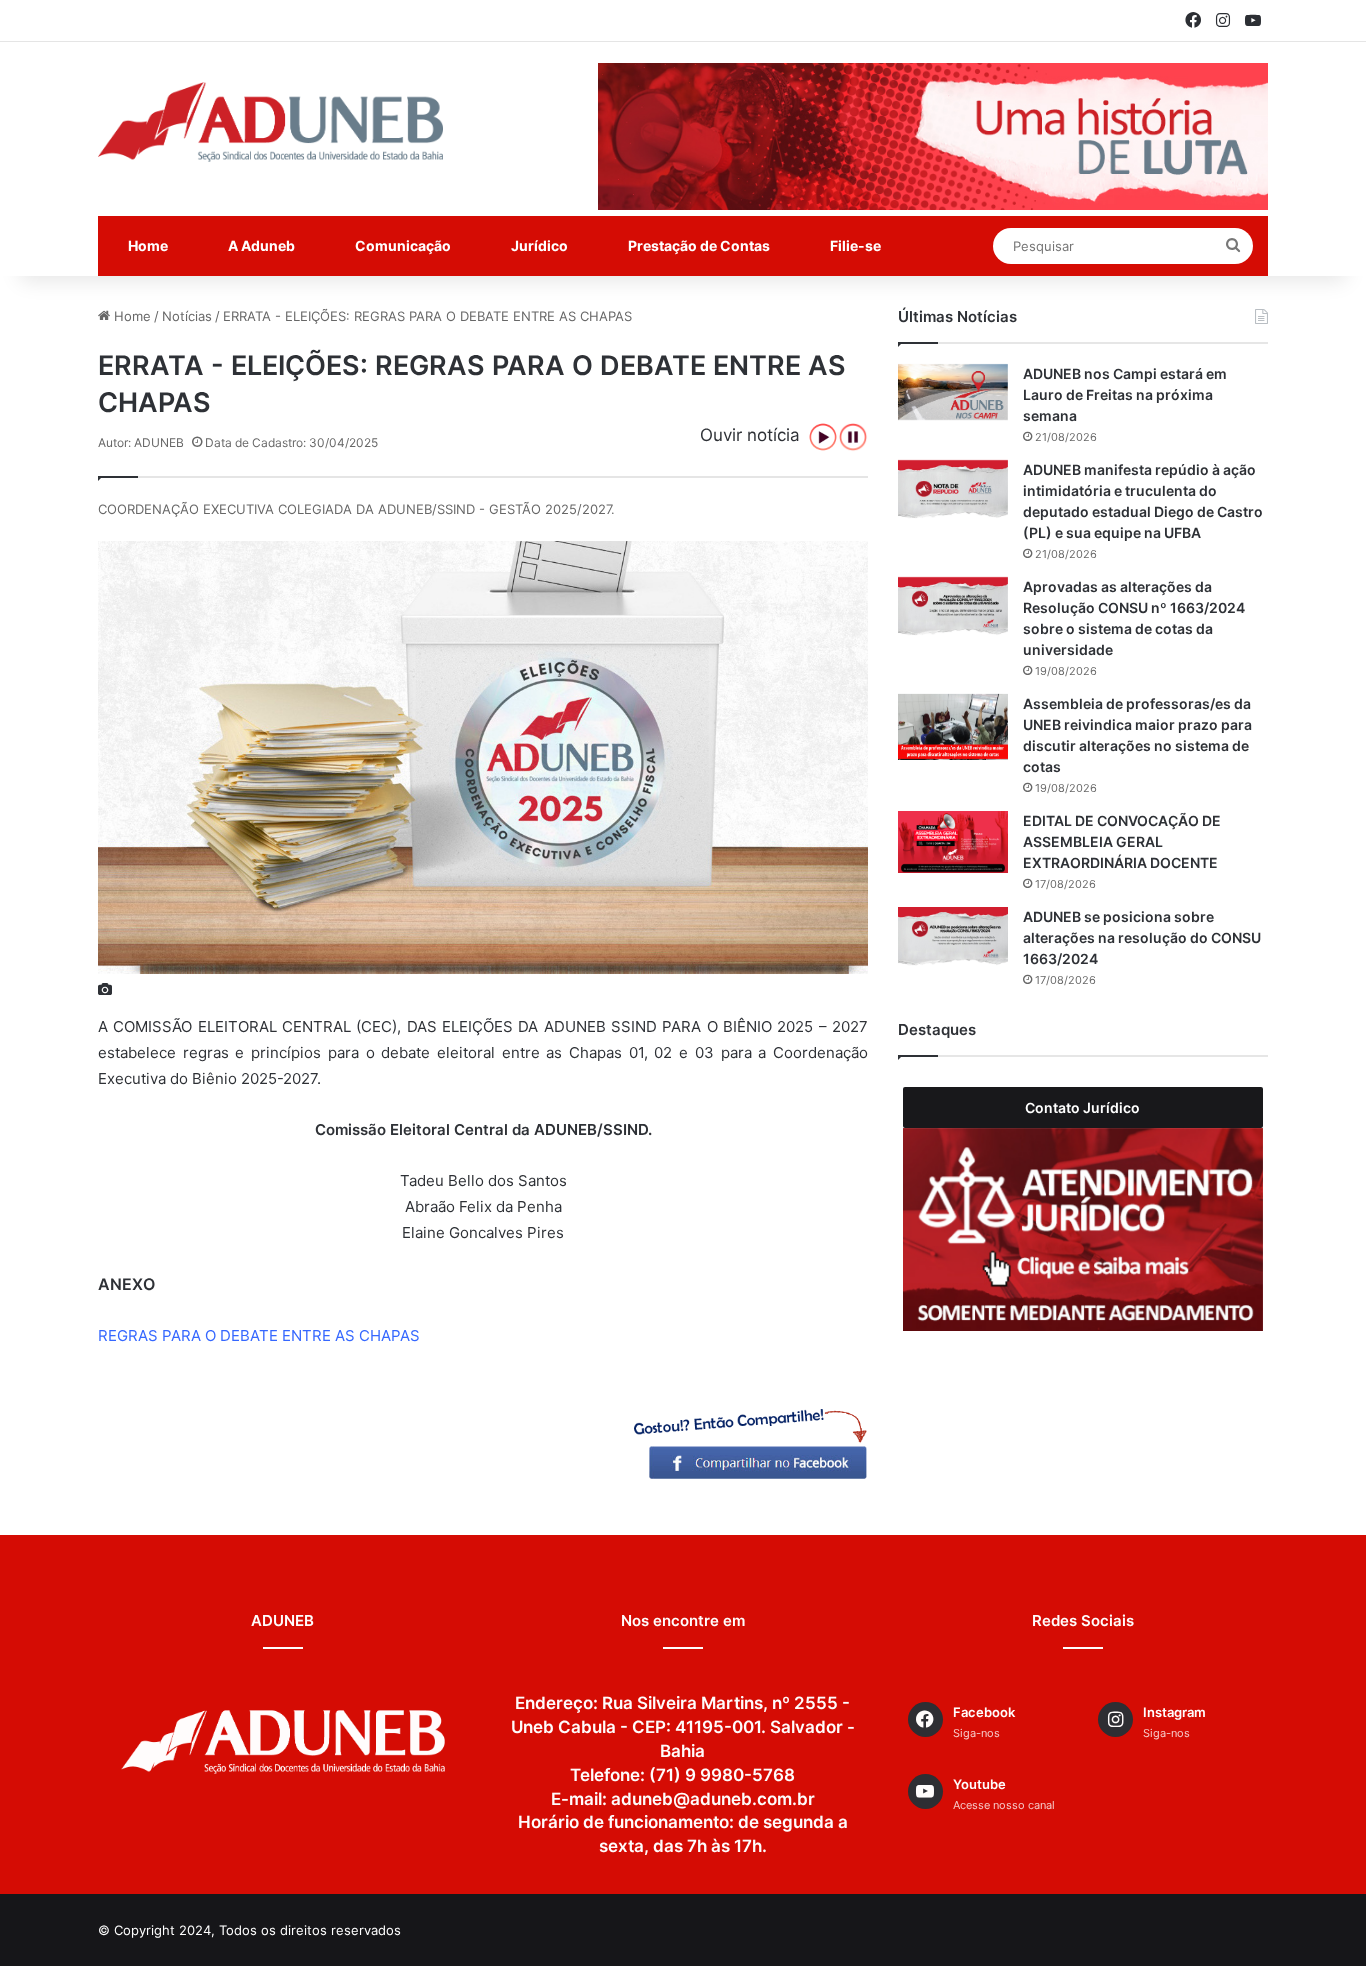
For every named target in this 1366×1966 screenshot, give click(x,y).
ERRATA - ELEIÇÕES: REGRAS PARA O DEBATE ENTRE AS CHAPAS (427, 316)
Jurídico (539, 245)
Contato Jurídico (1082, 1107)
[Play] (823, 437)
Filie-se (855, 245)
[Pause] (853, 437)
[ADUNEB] (270, 122)
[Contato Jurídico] (1083, 1229)
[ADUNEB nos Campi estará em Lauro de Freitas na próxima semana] (953, 392)
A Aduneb (261, 245)
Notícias (187, 316)
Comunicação (403, 245)
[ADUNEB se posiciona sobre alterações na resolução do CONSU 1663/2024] (953, 938)
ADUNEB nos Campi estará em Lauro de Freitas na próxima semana (1125, 394)
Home (148, 245)
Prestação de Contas (699, 245)
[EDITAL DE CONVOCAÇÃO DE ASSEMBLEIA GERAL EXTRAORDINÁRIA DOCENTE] (953, 842)
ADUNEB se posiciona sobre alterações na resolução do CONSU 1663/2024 (1142, 937)
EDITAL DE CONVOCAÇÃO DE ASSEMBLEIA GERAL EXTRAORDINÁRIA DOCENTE (1122, 841)
